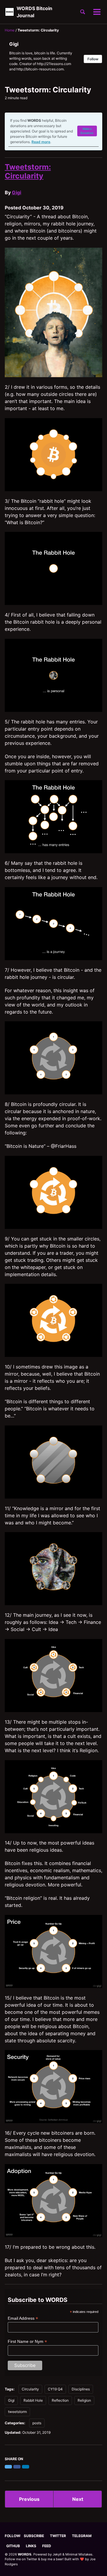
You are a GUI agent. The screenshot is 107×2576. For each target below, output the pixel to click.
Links (31, 2546)
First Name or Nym (27, 2342)
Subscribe (34, 2536)
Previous (29, 2499)
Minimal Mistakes (79, 2554)
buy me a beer (52, 2559)
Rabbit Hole (33, 2400)
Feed (47, 2546)
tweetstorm (17, 2412)
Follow (93, 59)
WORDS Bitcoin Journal (34, 12)
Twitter (58, 2536)
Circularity (30, 2389)
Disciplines (81, 2389)
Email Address (23, 2318)
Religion (84, 2400)
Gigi (16, 192)
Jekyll (57, 2554)
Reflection (60, 2400)
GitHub (13, 2546)
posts (37, 2423)
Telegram (82, 2536)
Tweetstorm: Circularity (28, 171)
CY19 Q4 (55, 2389)
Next (78, 2499)
